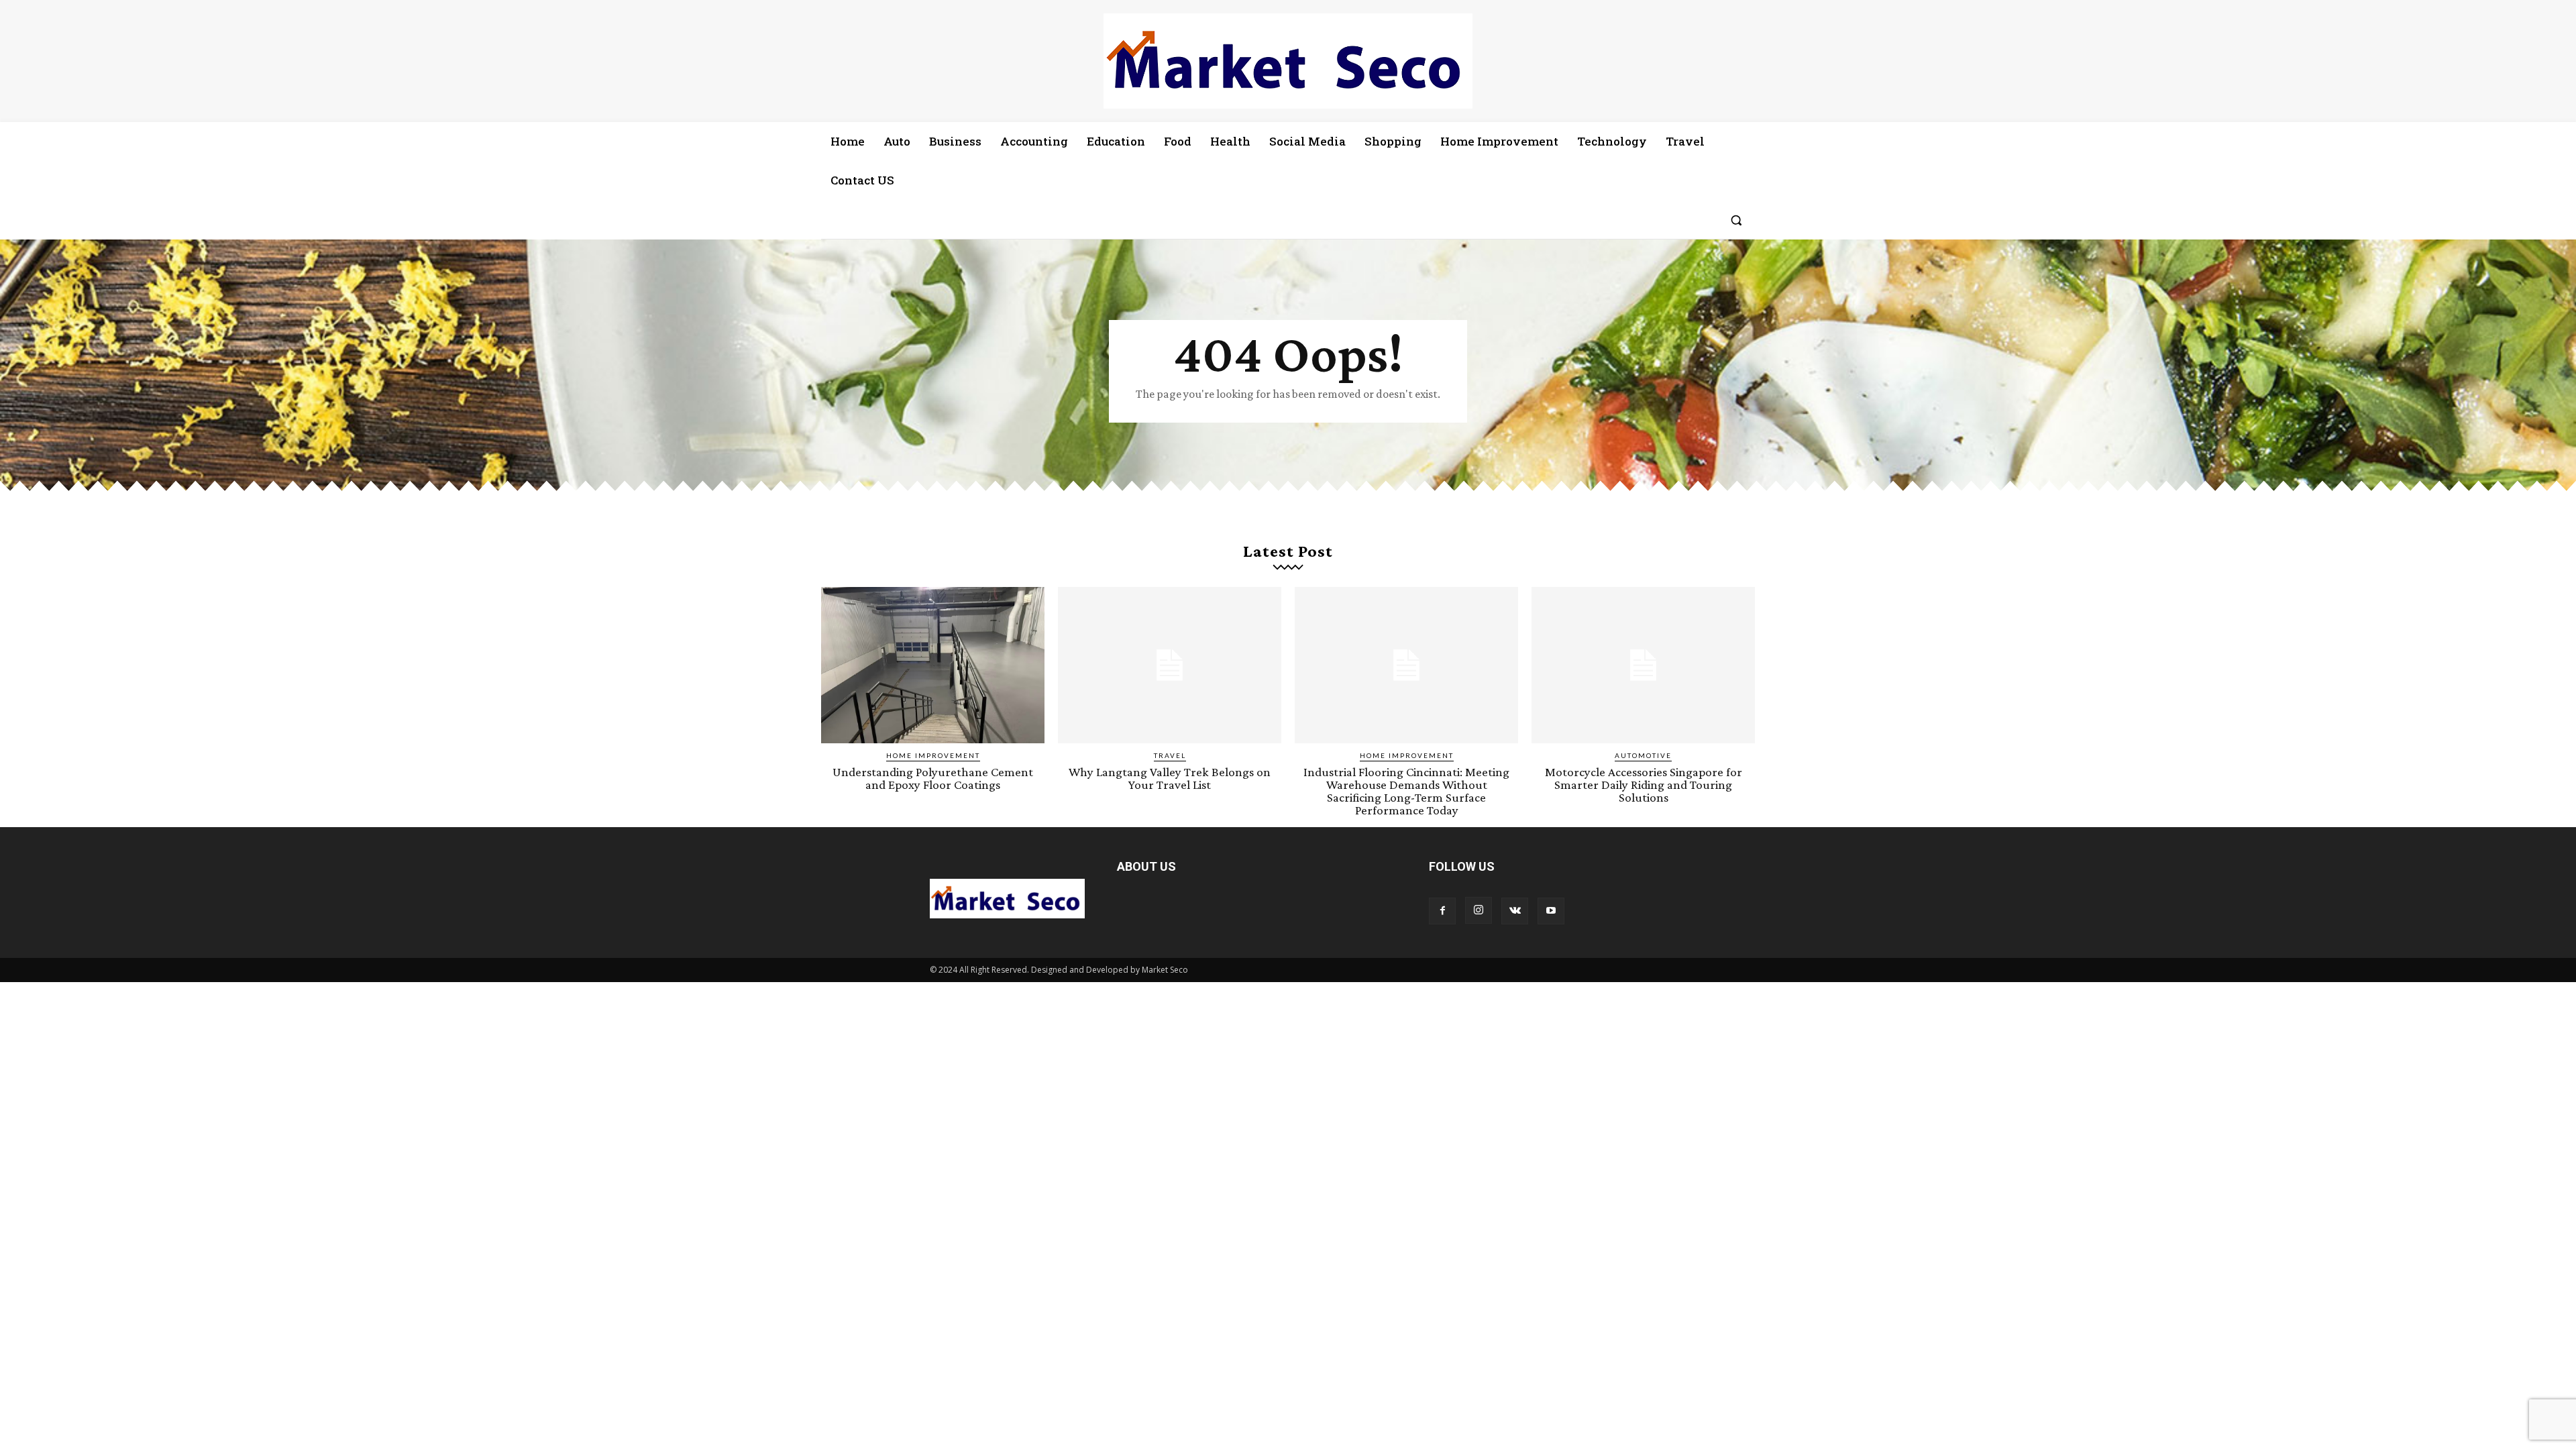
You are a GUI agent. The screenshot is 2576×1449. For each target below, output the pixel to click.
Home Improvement (933, 755)
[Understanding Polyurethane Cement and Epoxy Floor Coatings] (933, 665)
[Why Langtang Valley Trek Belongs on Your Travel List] (1170, 665)
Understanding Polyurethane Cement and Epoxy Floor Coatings (933, 778)
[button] (1736, 220)
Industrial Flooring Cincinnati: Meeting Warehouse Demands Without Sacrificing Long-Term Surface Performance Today (1406, 791)
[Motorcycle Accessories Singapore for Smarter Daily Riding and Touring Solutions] (1643, 665)
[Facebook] (1442, 911)
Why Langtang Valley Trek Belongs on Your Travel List (1170, 778)
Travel (1170, 755)
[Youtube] (1551, 911)
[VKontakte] (1515, 911)
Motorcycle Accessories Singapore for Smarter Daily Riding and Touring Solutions (1644, 785)
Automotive (1643, 755)
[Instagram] (1479, 910)
